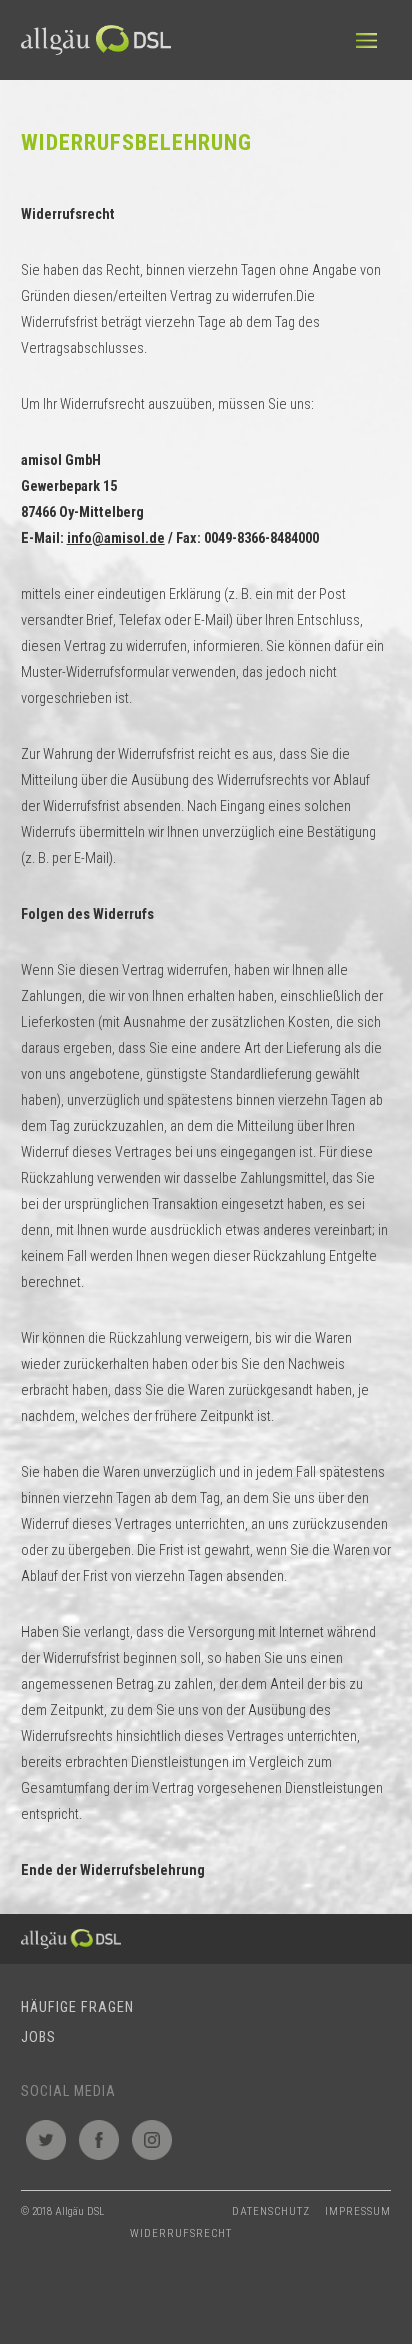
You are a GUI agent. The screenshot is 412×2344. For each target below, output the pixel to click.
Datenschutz (271, 2211)
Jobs (38, 2037)
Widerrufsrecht (181, 2233)
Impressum (358, 2211)
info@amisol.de (116, 538)
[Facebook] (99, 2140)
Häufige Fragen (77, 2007)
